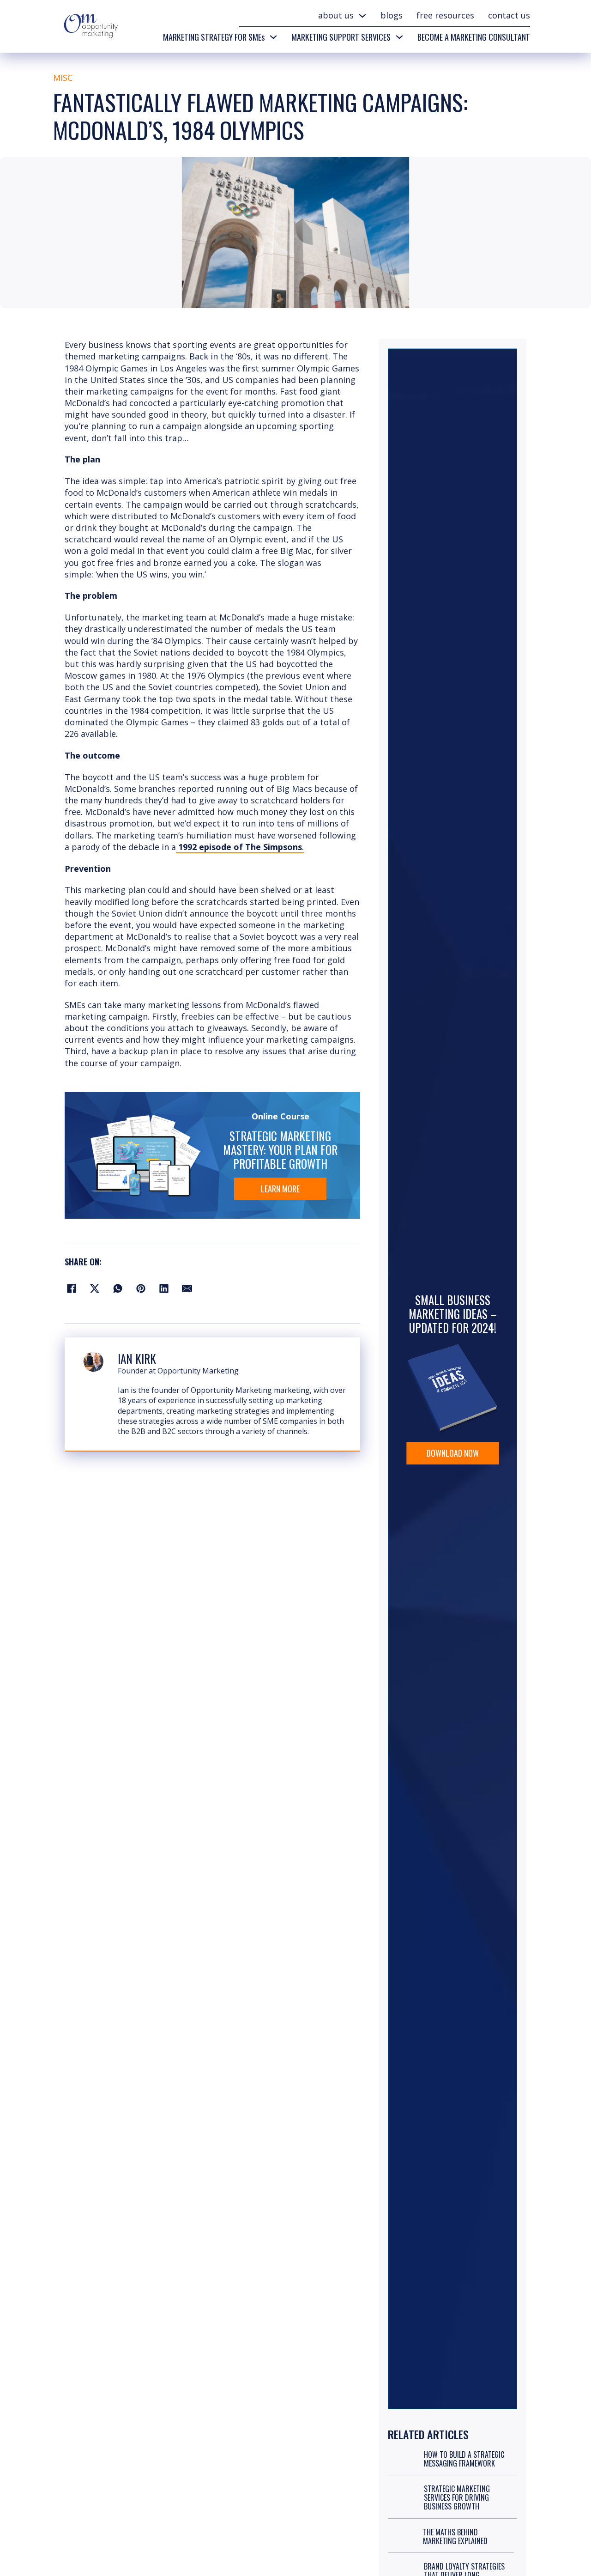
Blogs (392, 15)
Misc (63, 78)
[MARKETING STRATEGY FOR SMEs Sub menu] (273, 37)
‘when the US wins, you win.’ (150, 574)
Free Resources (445, 15)
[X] (95, 1288)
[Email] (187, 1288)
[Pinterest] (141, 1288)
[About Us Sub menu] (362, 16)
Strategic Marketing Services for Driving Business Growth (457, 2497)
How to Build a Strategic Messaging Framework (464, 2459)
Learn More (280, 1189)
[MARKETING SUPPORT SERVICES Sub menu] (399, 37)
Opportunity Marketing (198, 1371)
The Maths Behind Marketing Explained (455, 2537)
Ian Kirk (137, 1358)
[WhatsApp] (118, 1288)
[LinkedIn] (164, 1288)
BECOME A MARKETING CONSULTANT (474, 37)
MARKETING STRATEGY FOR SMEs (214, 37)
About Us (336, 15)
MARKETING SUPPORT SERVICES (341, 37)
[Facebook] (72, 1288)
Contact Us (509, 15)
